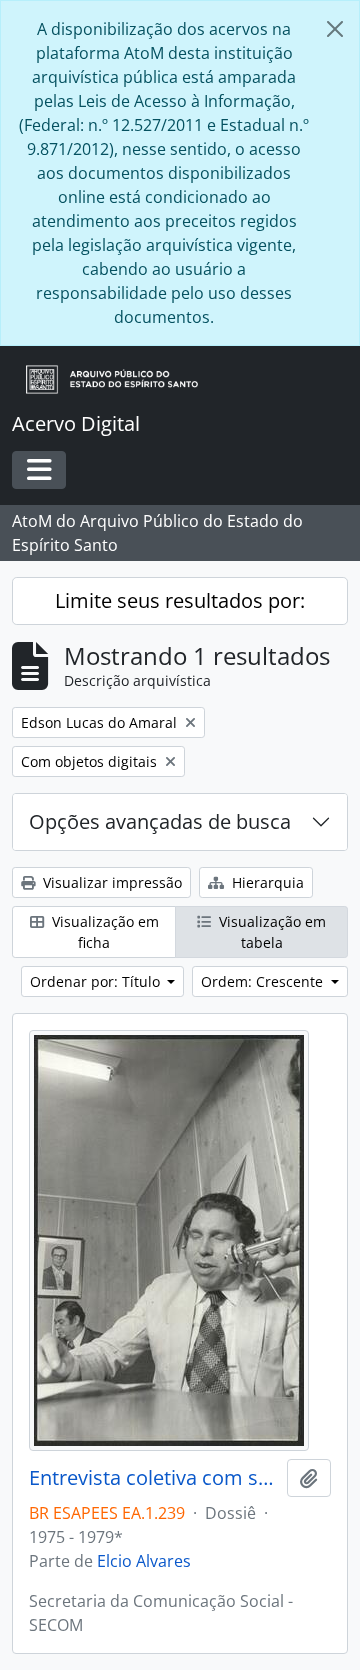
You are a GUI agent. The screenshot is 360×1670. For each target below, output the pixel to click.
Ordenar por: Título (97, 981)
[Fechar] (335, 29)
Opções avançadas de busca (160, 821)
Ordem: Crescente (264, 981)
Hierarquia (266, 882)
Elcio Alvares (144, 1561)
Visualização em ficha (103, 932)
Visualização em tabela (270, 932)
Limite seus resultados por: (180, 600)
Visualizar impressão (110, 882)
